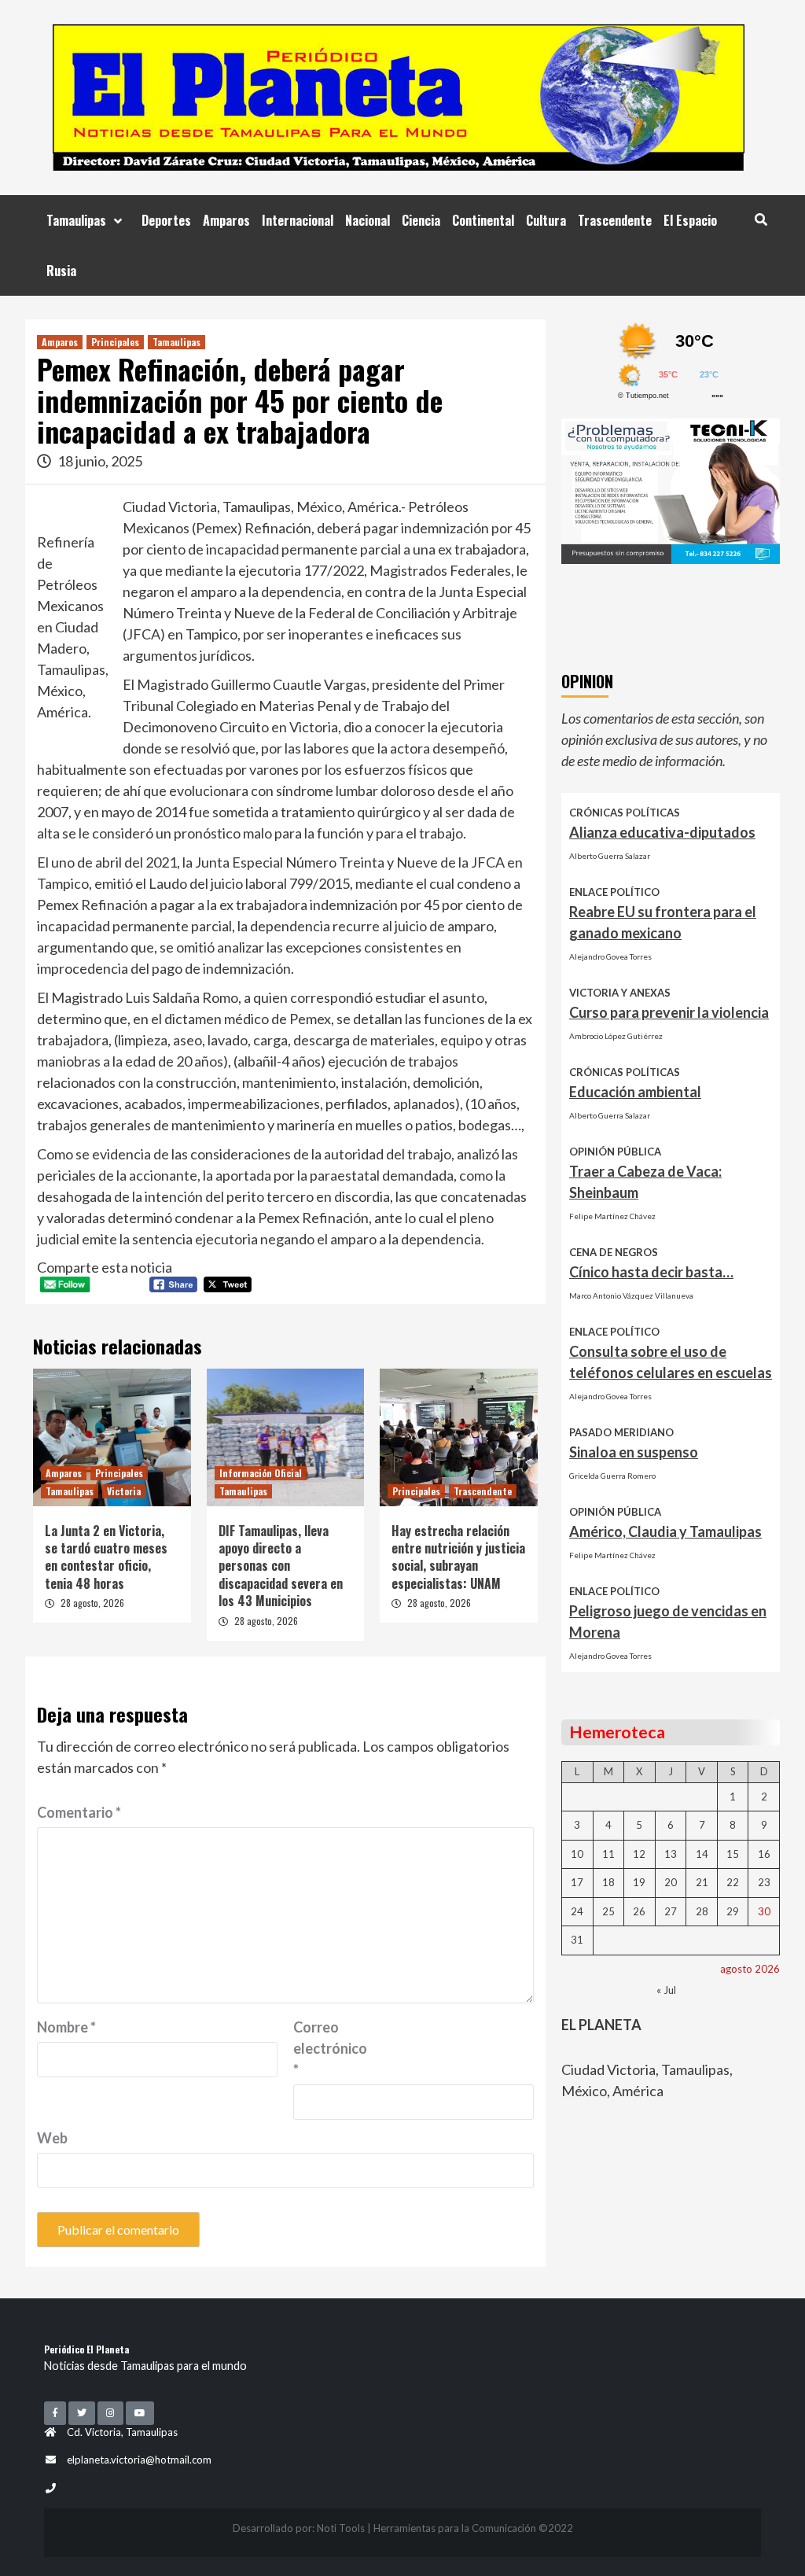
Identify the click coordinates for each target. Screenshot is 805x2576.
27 (671, 1911)
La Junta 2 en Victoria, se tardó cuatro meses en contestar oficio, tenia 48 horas (106, 1557)
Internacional (298, 220)
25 (608, 1911)
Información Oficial (261, 1473)
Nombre (66, 2027)
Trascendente (615, 220)
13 (671, 1854)
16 (764, 1854)
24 (577, 1911)
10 (577, 1854)
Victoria (124, 1491)
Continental (483, 220)
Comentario (79, 1812)
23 (764, 1882)
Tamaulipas (76, 220)
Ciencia (421, 220)
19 (639, 1882)
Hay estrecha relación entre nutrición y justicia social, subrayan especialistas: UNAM (458, 1557)
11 (608, 1854)
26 (639, 1911)
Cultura (546, 220)
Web (52, 2138)
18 (608, 1882)
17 (577, 1882)
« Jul (666, 1990)
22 (733, 1882)
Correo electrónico (330, 2048)
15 (733, 1854)
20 (671, 1882)
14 (702, 1854)
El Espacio (690, 220)
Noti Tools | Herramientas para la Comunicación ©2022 (445, 2528)
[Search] (761, 219)
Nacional (368, 220)
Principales (115, 342)
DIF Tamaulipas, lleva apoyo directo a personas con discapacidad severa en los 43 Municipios (281, 1566)
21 (702, 1882)
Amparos (226, 220)
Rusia (61, 271)
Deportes (166, 220)
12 (639, 1854)
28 (702, 1911)
